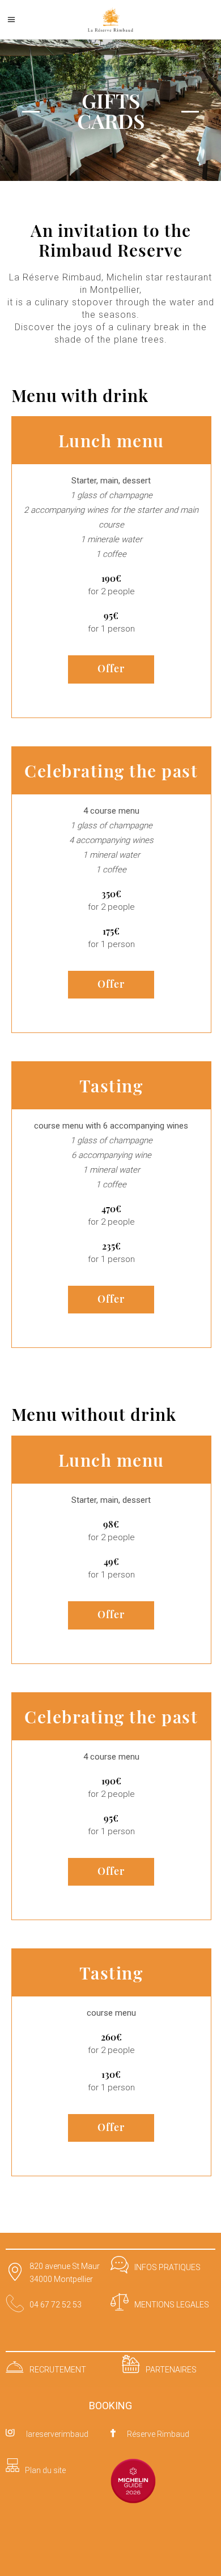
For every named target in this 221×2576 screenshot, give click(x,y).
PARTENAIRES (171, 2370)
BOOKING (110, 2406)
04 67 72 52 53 (56, 2305)
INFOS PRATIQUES (167, 2267)
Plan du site (45, 2470)
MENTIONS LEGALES (172, 2305)
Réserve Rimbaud (158, 2434)
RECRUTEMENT (58, 2370)
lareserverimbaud (57, 2434)
